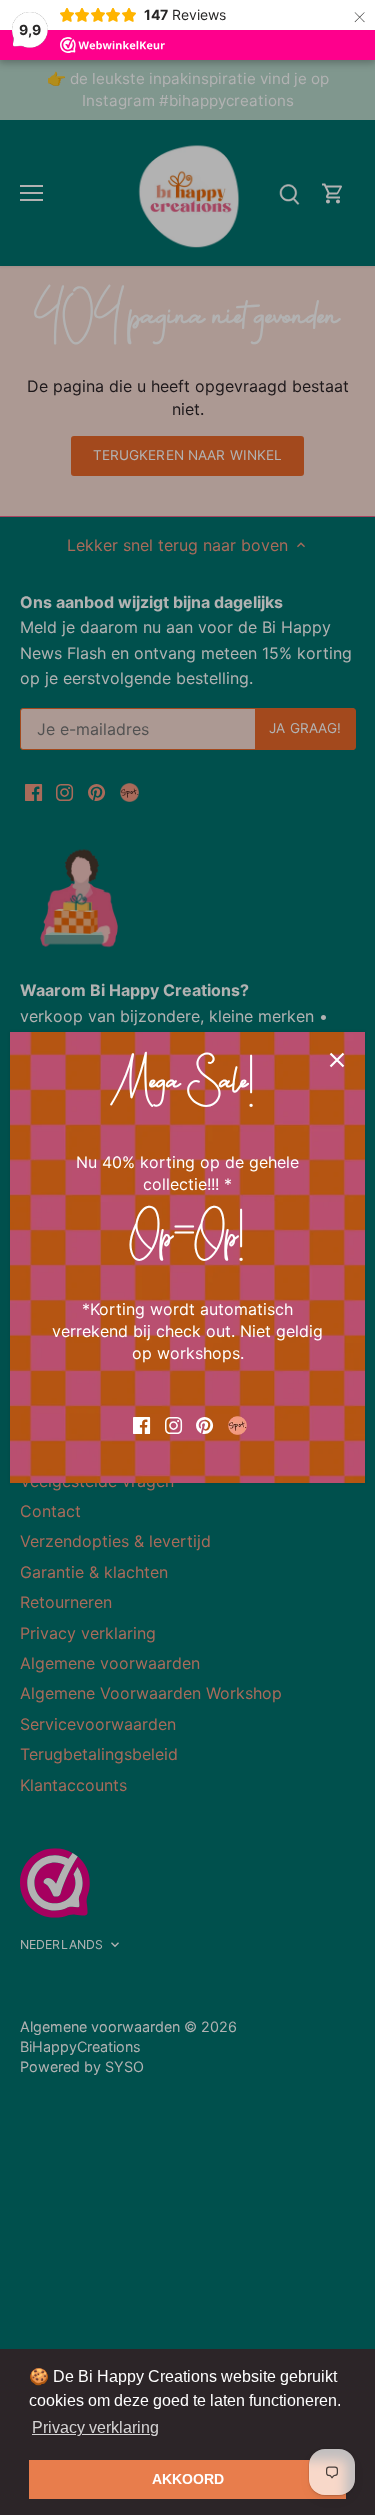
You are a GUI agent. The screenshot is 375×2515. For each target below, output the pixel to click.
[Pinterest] (204, 1424)
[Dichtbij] (337, 1060)
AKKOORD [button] (188, 2479)
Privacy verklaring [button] (95, 2427)
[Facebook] (141, 1424)
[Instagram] (173, 1424)
